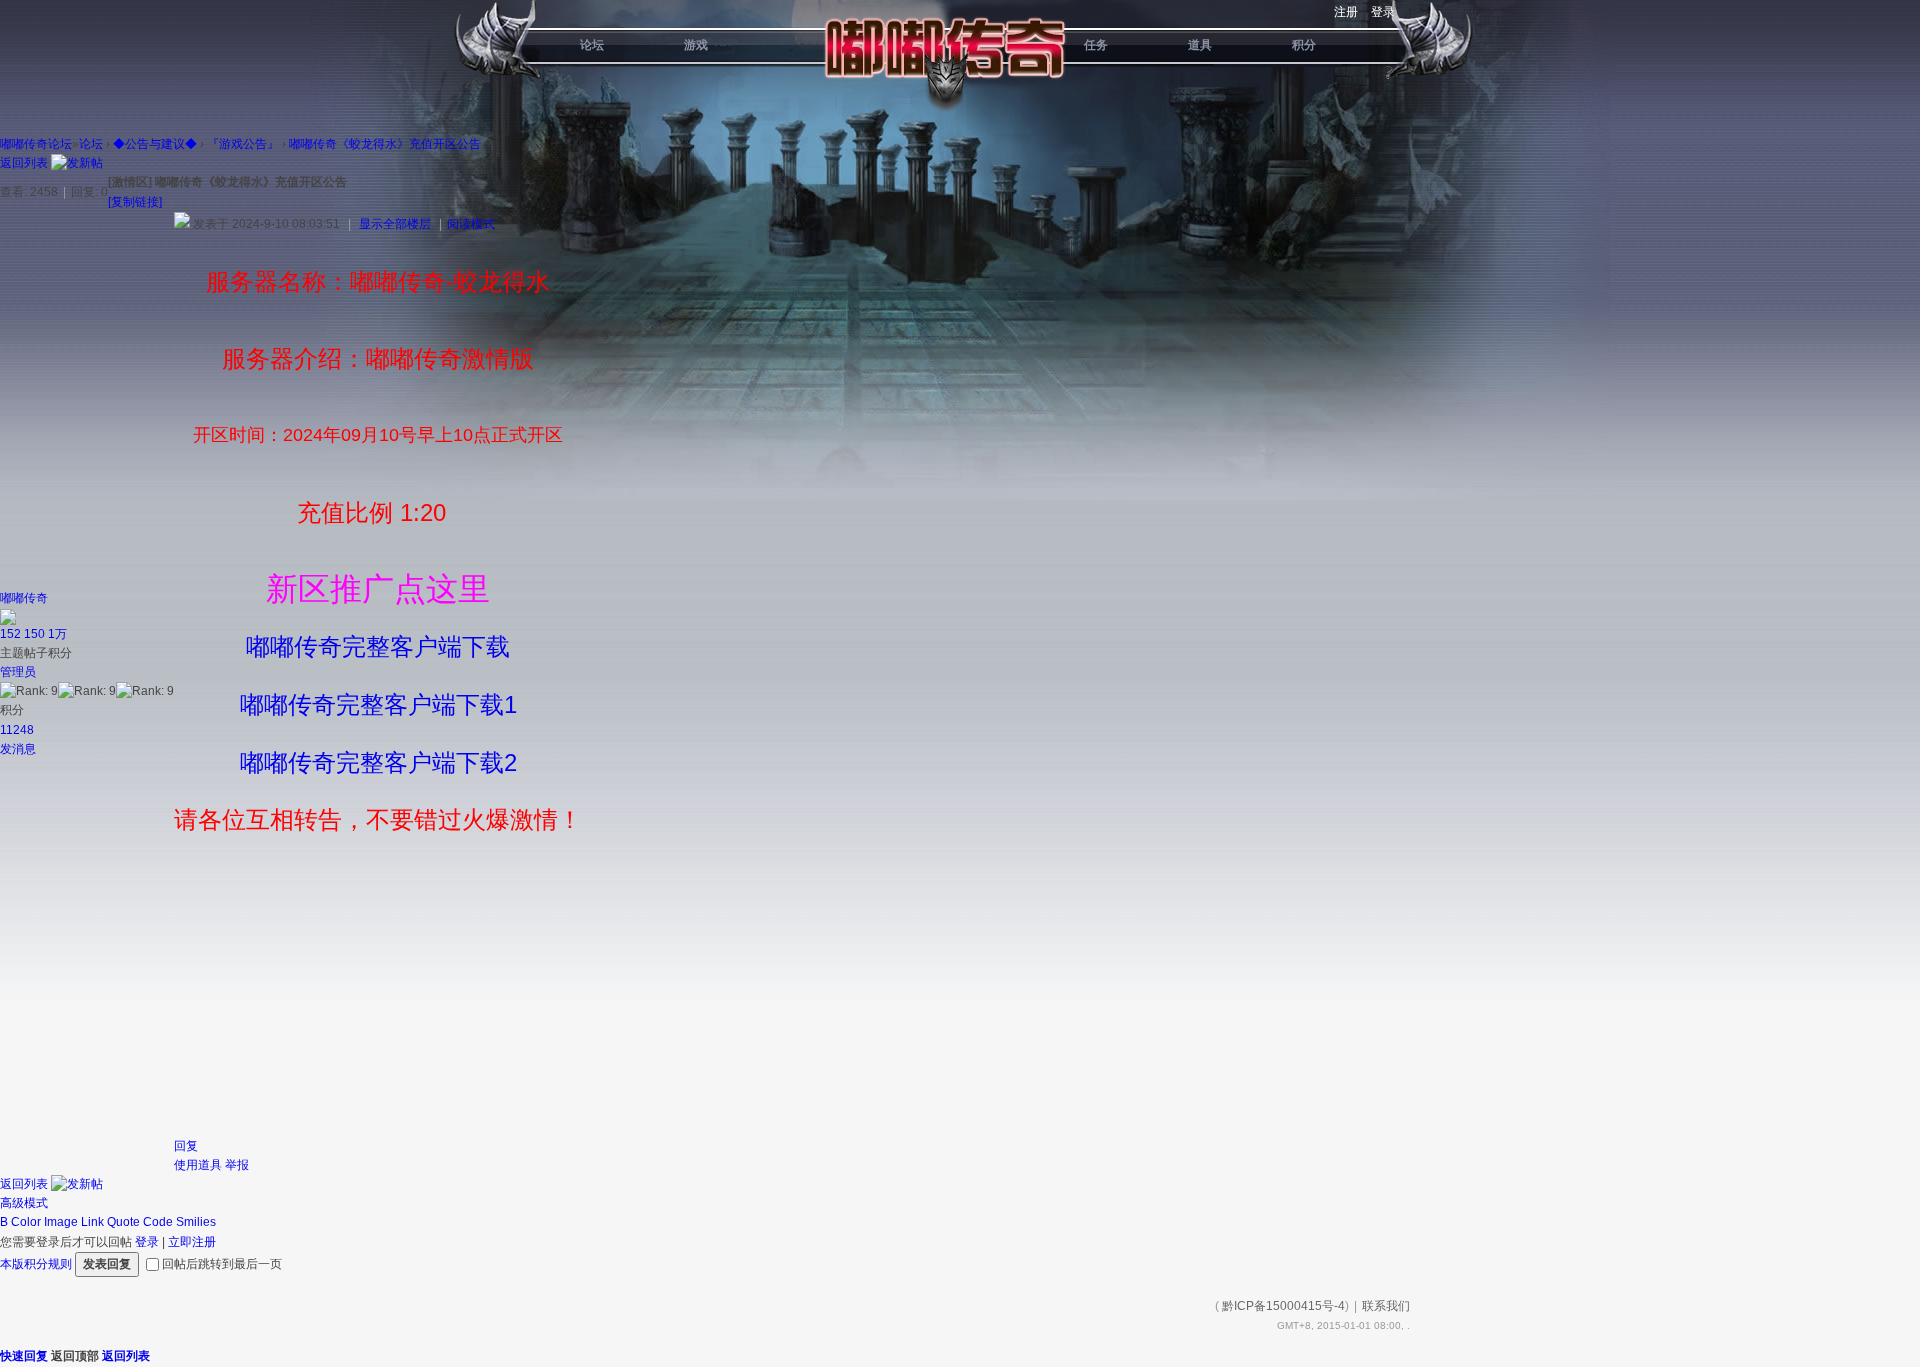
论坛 (592, 45)
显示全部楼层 (395, 224)
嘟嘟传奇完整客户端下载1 (378, 704)
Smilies (196, 1222)
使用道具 (198, 1165)
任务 (1096, 45)
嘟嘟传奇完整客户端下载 (378, 646)
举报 (237, 1165)
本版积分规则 (36, 1264)
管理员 (18, 672)
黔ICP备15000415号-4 (1283, 1306)
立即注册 (192, 1242)
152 (10, 634)
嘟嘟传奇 (24, 598)
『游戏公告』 (243, 144)
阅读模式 (471, 224)
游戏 (696, 45)
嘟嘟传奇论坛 (36, 144)
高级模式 (24, 1203)
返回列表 (24, 163)
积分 (1304, 45)
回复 (186, 1146)
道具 (1200, 45)
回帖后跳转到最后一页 (222, 1264)
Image (61, 1222)
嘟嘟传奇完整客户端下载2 (378, 762)
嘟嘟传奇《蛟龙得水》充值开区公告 (385, 144)
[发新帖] (77, 163)
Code (158, 1222)
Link (92, 1222)
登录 (1383, 12)
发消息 (18, 749)
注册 (1346, 12)
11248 (17, 730)
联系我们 (1386, 1306)
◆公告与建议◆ (155, 144)
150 (34, 634)
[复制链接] (135, 202)
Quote (123, 1222)
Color (26, 1222)
